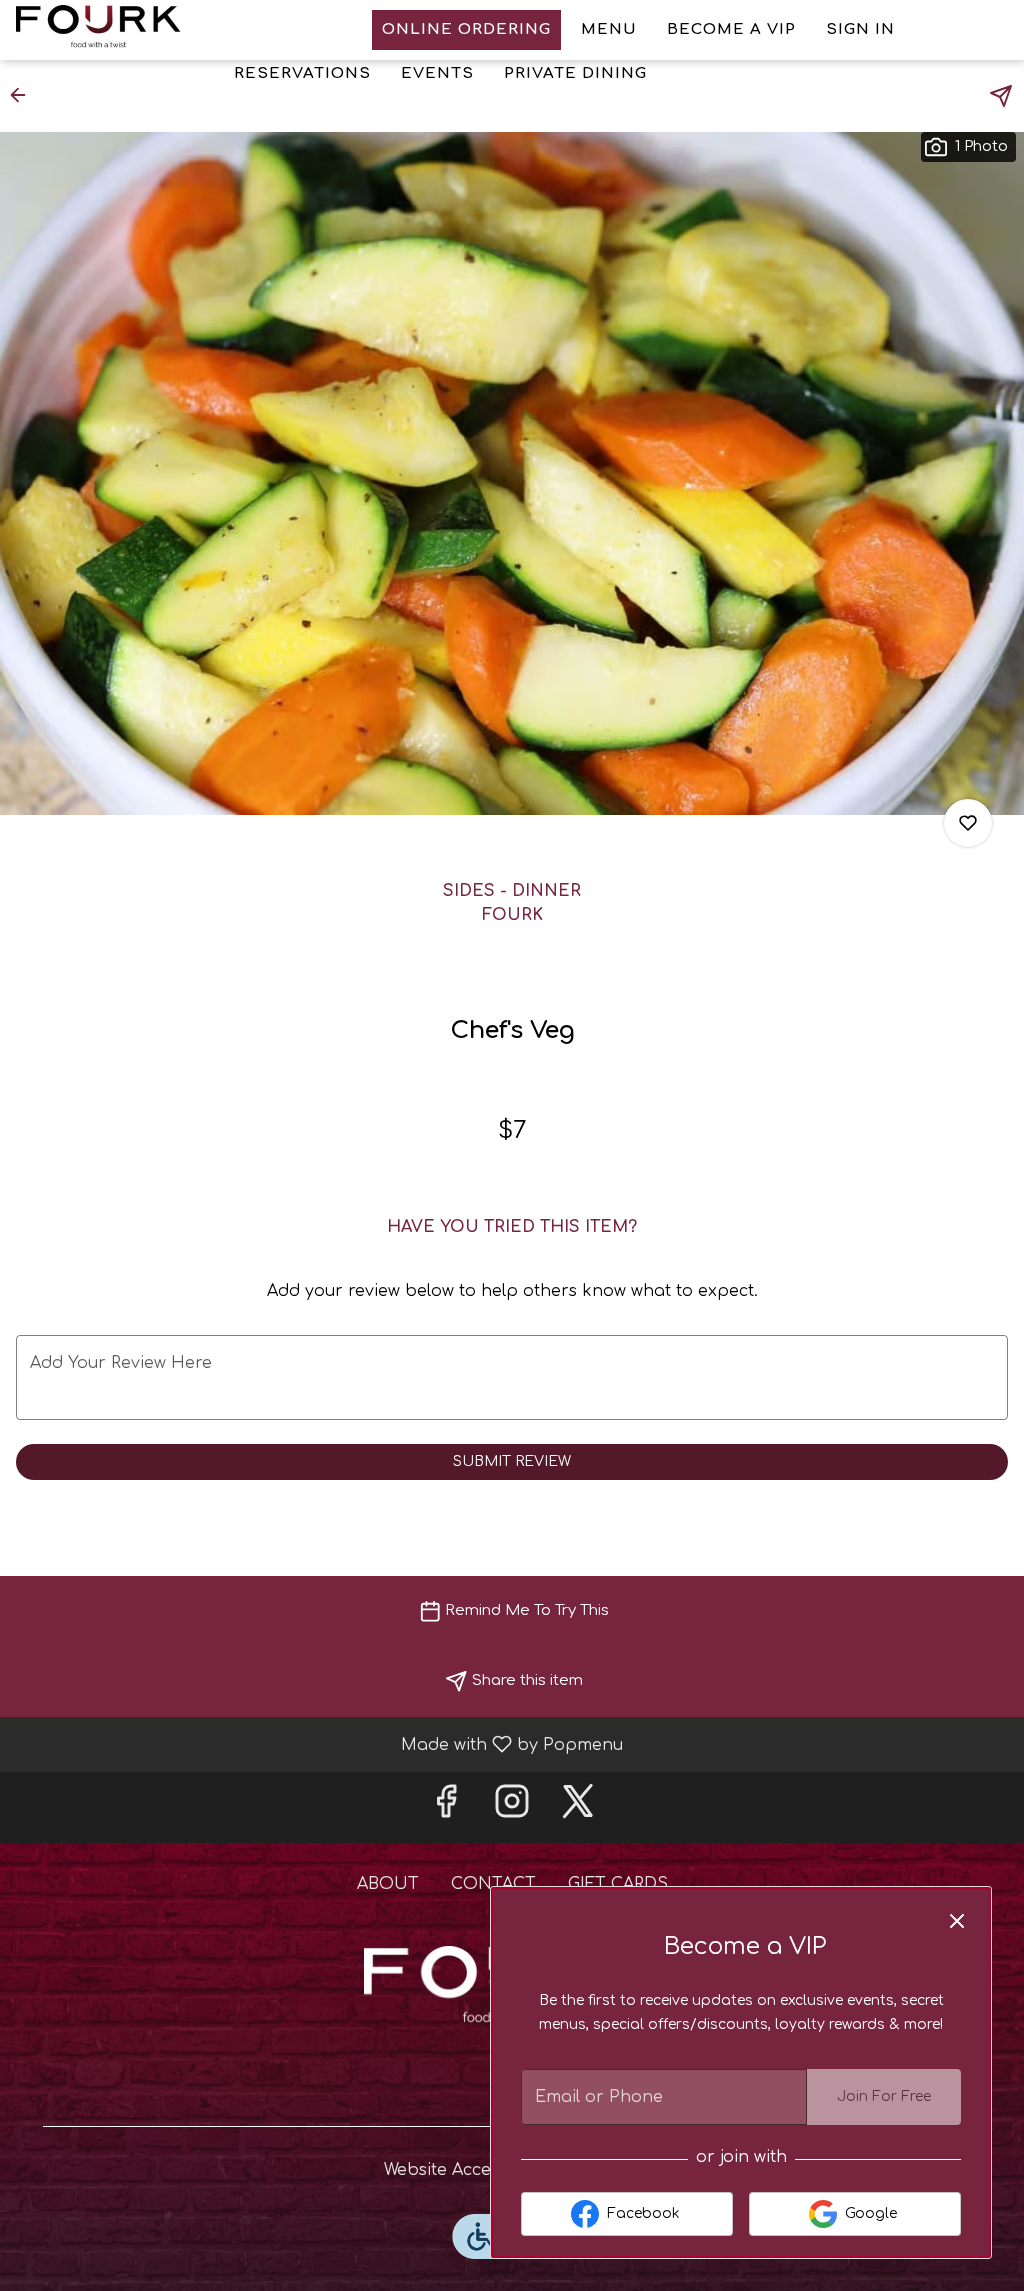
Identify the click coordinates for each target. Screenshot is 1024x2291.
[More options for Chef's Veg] (968, 823)
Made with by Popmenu (319, 1744)
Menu (609, 29)
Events (437, 73)
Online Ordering (466, 29)
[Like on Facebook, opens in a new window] (446, 1807)
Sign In (860, 29)
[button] (24, 95)
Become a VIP (731, 29)
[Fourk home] (106, 30)
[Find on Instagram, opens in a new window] (512, 1807)
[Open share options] (1001, 96)
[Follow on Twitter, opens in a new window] (578, 1807)
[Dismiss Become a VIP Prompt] (957, 1921)
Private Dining (575, 73)
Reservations (302, 73)
